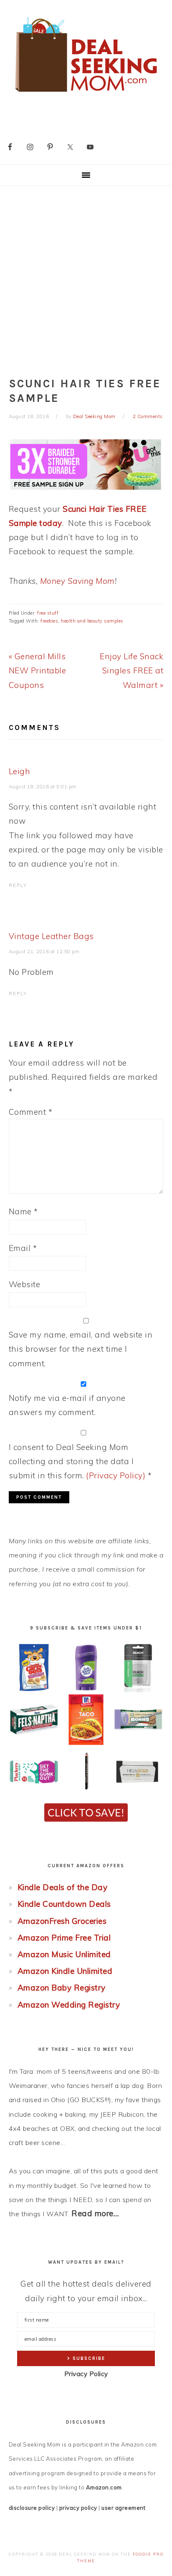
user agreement (123, 2508)
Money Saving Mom (77, 581)
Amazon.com (104, 2487)
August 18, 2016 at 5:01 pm (43, 787)
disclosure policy (32, 2508)
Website (25, 1284)
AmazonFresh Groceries (62, 1921)
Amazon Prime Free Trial (64, 1938)
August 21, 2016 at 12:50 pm (44, 952)
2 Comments (148, 416)
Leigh (20, 771)
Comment (31, 1112)
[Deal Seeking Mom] (86, 95)
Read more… (95, 2213)
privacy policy (78, 2508)
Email (23, 1248)
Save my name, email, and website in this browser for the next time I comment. (81, 1349)
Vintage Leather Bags (51, 936)
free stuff (48, 613)
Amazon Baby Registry (62, 1988)
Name (23, 1211)
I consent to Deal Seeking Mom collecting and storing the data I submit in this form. (80, 1461)
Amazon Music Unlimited (64, 1954)
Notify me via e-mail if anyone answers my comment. (67, 1405)
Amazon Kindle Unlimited (65, 1971)
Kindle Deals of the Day (63, 1887)
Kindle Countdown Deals (64, 1904)
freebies (49, 621)
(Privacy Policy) (116, 1475)
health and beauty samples (92, 621)
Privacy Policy (86, 2374)
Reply (18, 885)
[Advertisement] (86, 276)
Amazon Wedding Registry (69, 2005)
